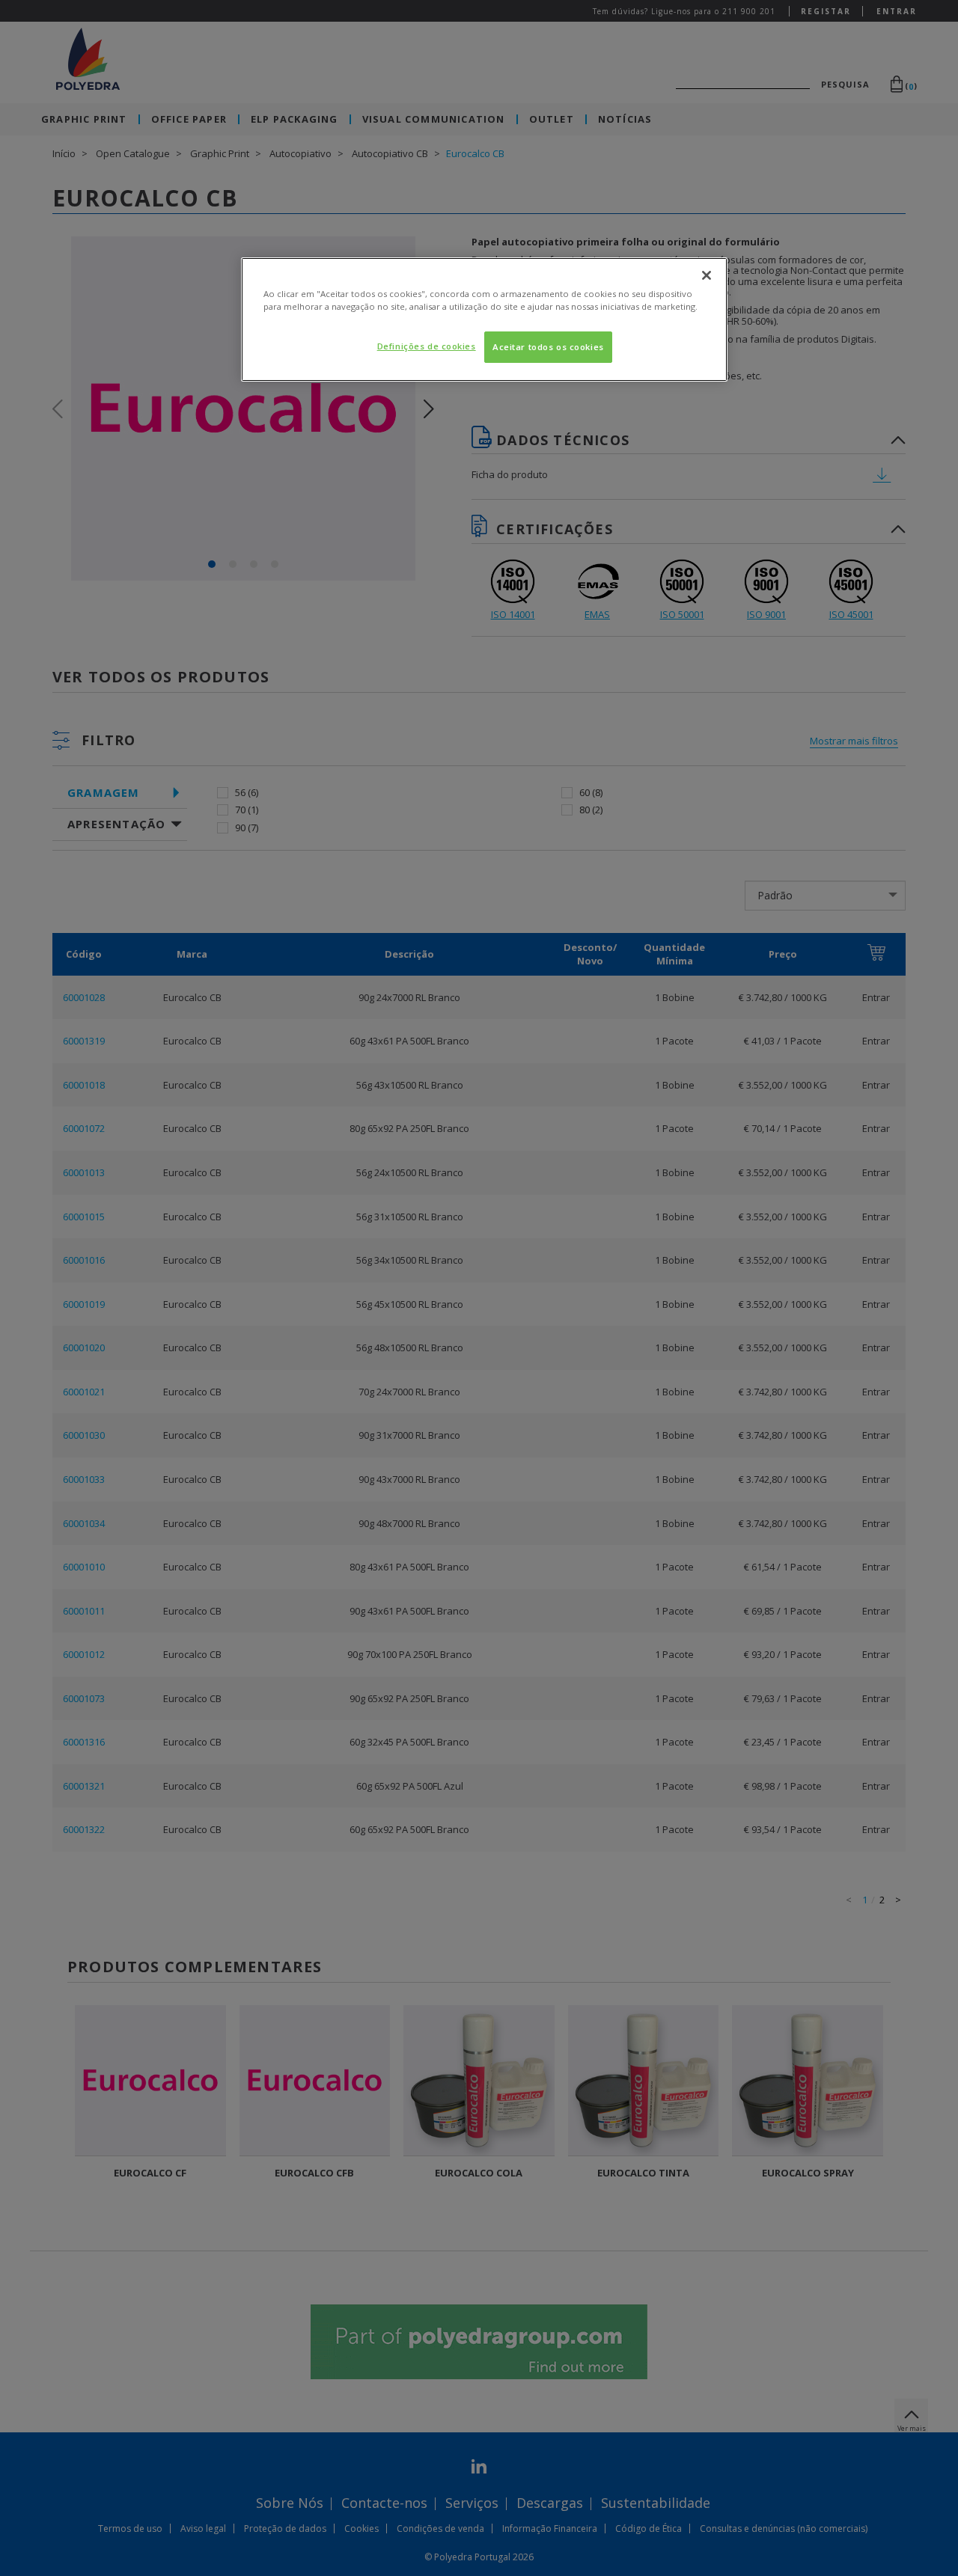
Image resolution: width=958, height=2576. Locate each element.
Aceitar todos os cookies (548, 347)
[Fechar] (707, 275)
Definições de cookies (427, 346)
